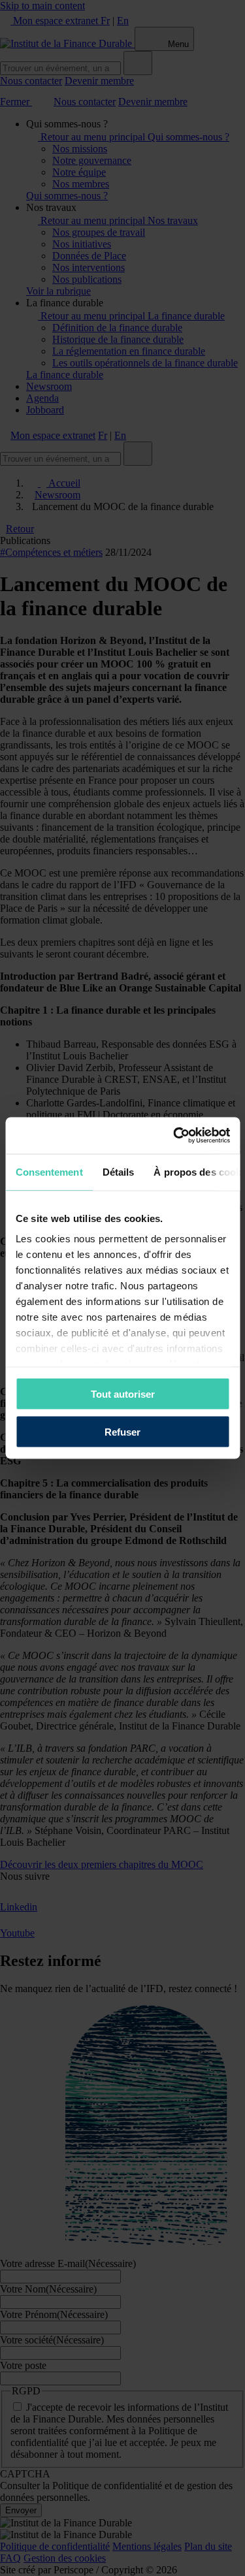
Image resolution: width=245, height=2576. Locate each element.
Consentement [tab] (49, 1171)
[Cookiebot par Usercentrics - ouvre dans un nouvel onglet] (174, 1136)
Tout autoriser (123, 1393)
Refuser (122, 1432)
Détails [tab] (118, 1171)
